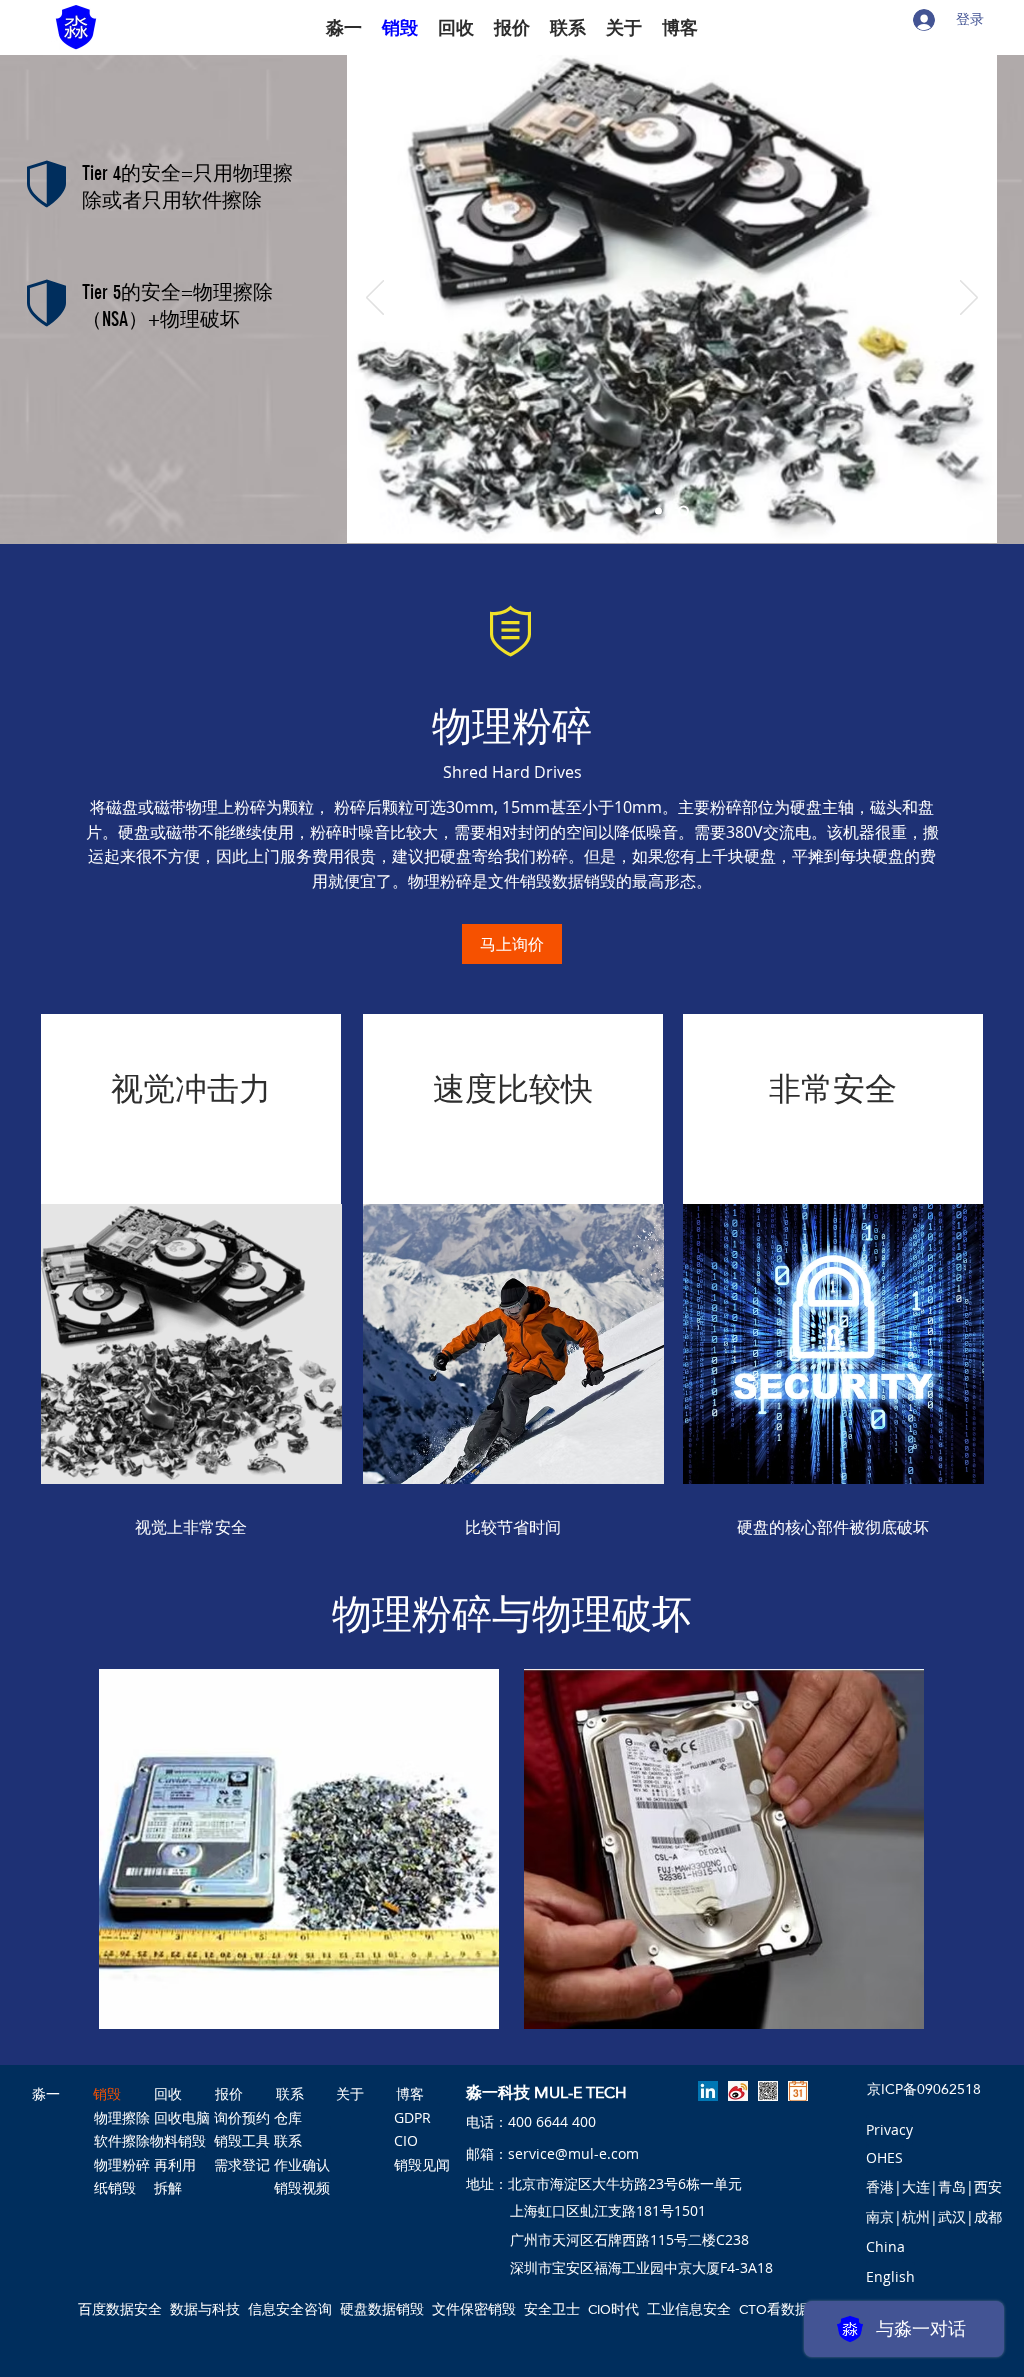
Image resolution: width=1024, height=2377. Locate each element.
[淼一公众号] (768, 2091)
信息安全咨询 (290, 2309)
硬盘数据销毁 (382, 2309)
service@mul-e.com (573, 2153)
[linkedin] (708, 2091)
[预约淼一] (798, 2091)
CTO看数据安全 (788, 2309)
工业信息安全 (689, 2309)
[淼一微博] (738, 2091)
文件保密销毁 (474, 2309)
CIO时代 (613, 2309)
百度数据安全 (120, 2309)
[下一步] (969, 299)
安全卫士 (552, 2309)
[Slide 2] (683, 511)
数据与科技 (205, 2309)
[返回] (375, 299)
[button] (885, 2247)
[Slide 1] (658, 511)
